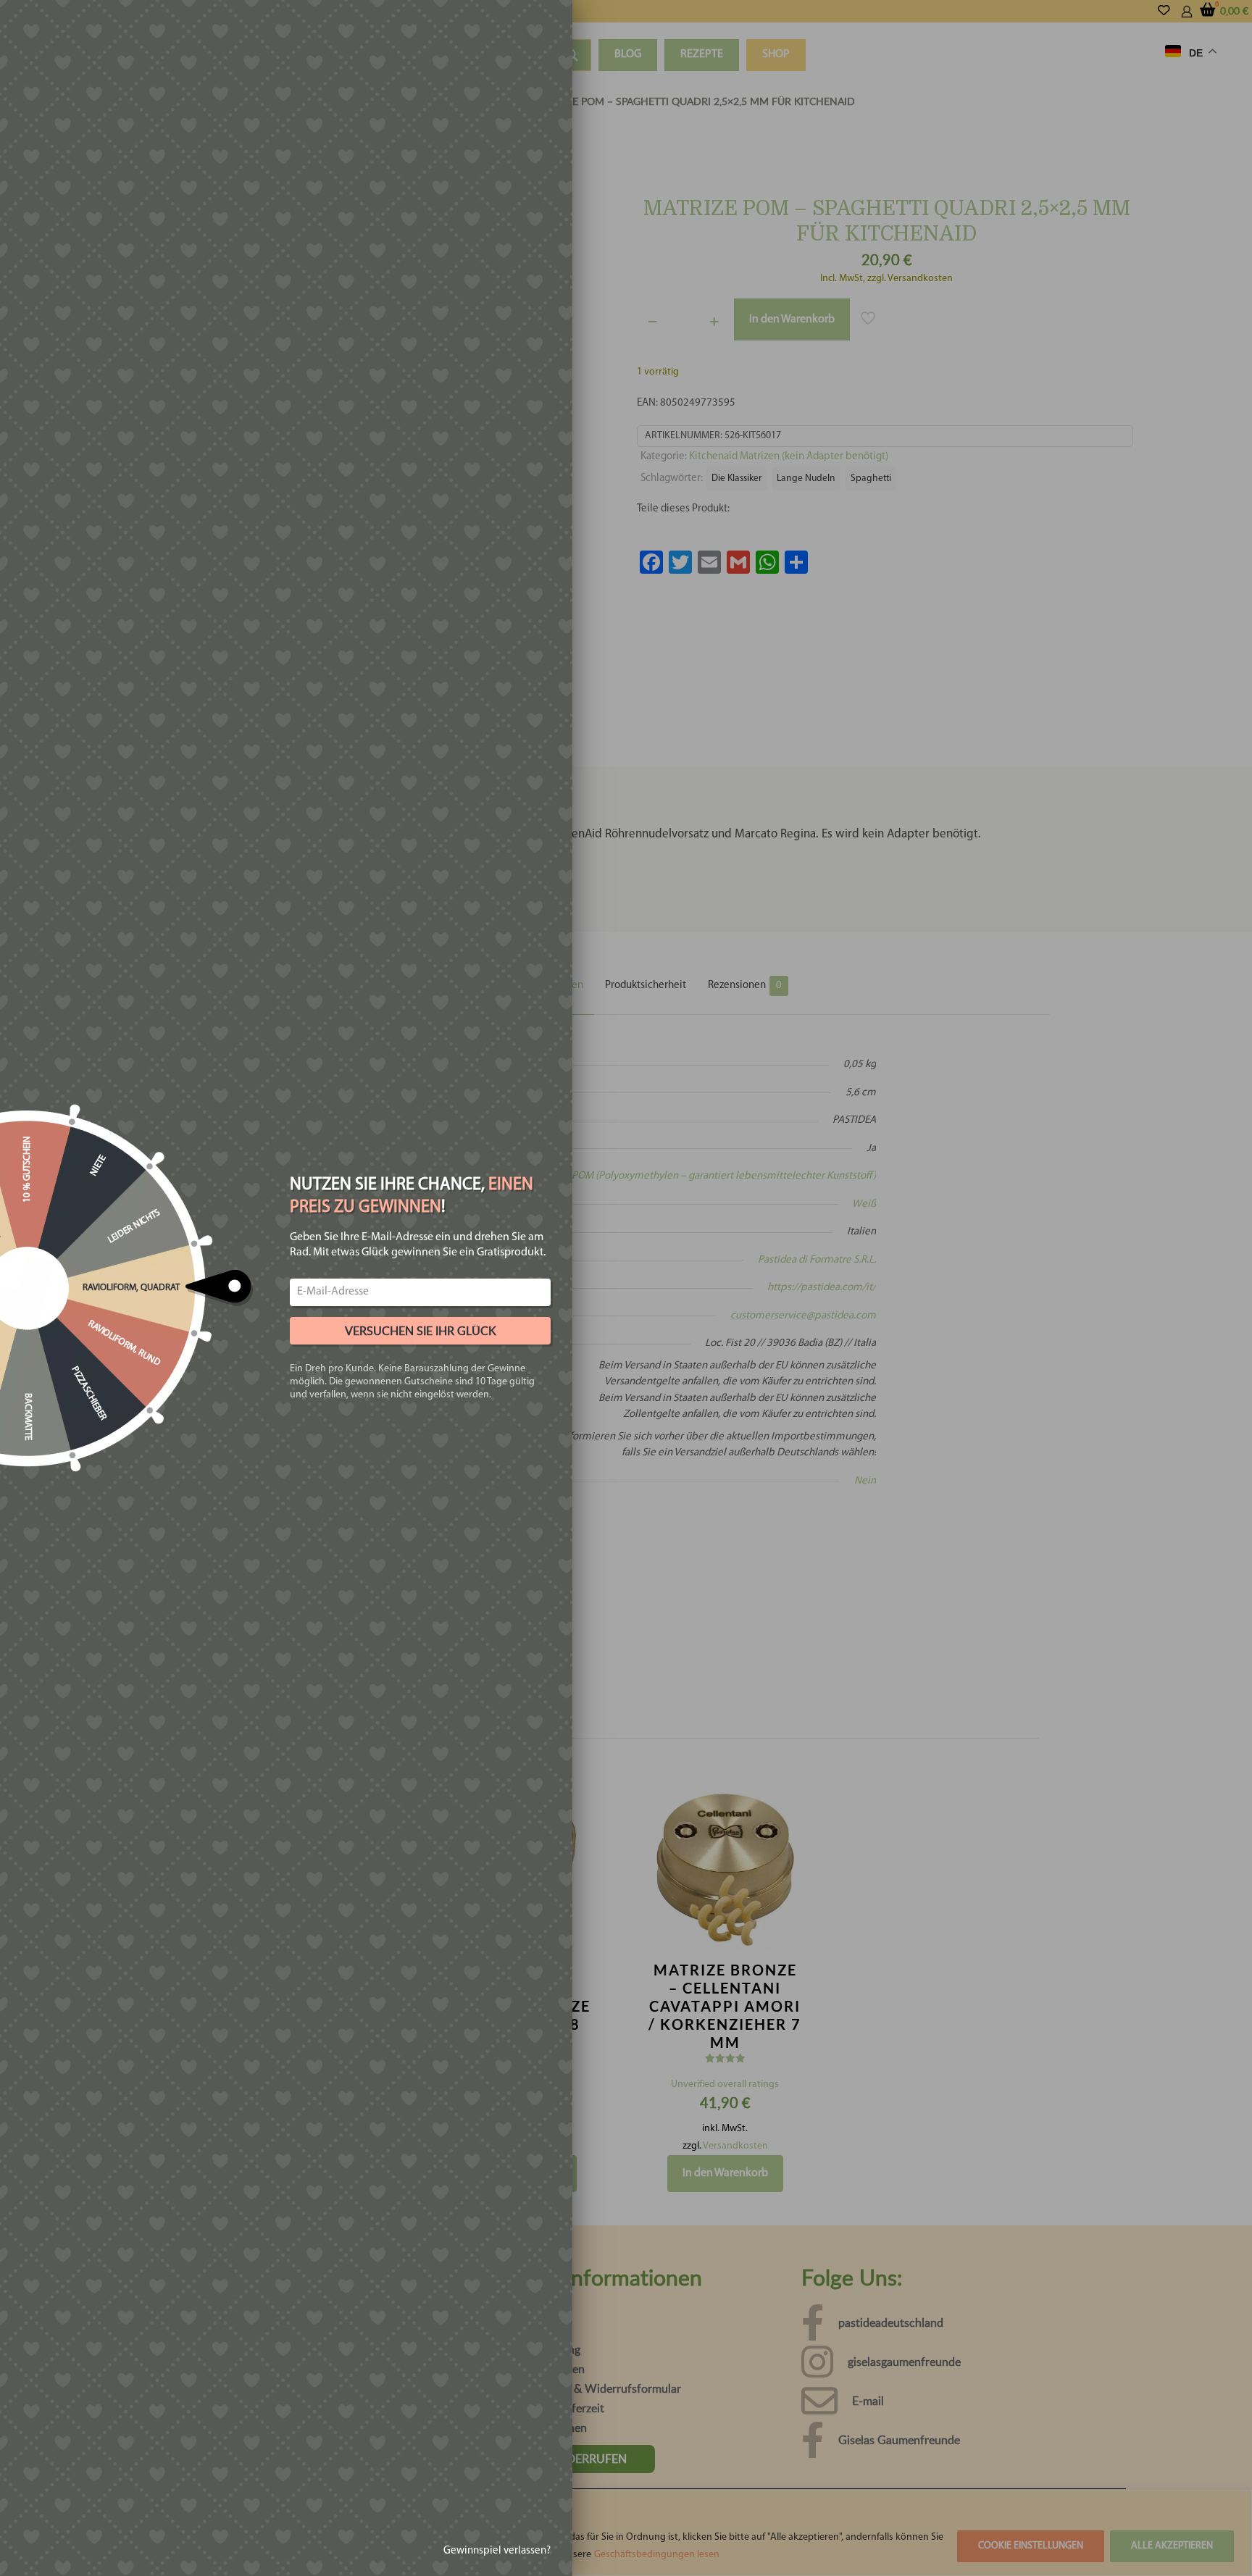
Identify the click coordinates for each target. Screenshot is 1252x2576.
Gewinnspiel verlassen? (497, 2551)
